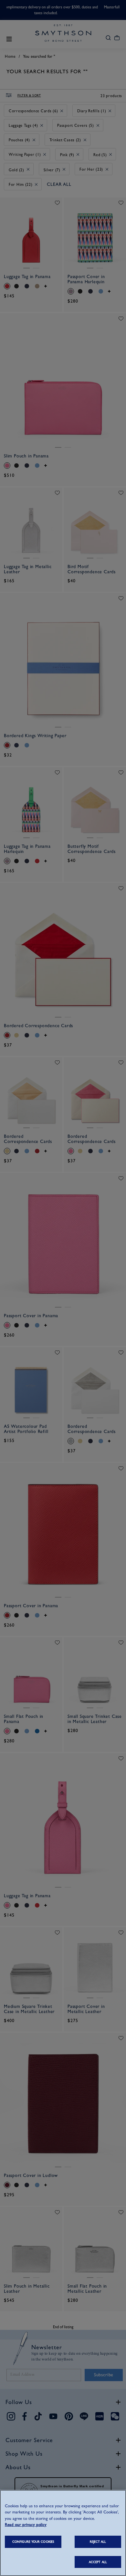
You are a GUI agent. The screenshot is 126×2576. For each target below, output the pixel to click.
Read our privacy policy (26, 2525)
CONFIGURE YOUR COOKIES (33, 2542)
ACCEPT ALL (98, 2562)
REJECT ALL (98, 2542)
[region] (63, 2533)
